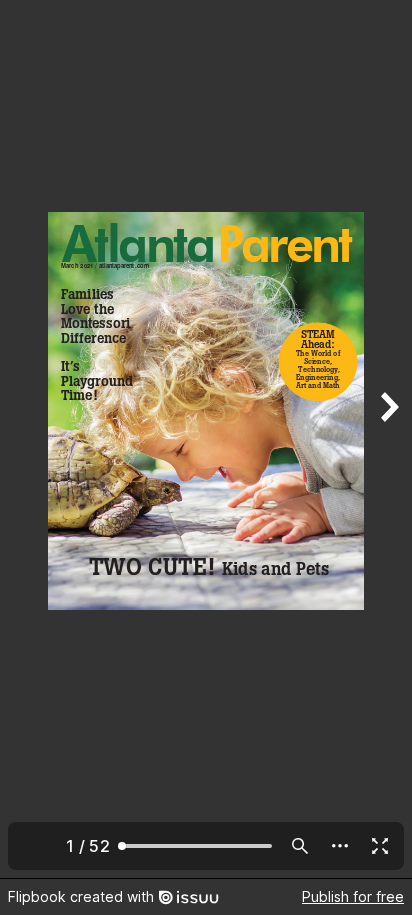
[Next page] (388, 439)
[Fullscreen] (380, 846)
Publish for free (353, 896)
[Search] (300, 846)
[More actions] (340, 846)
